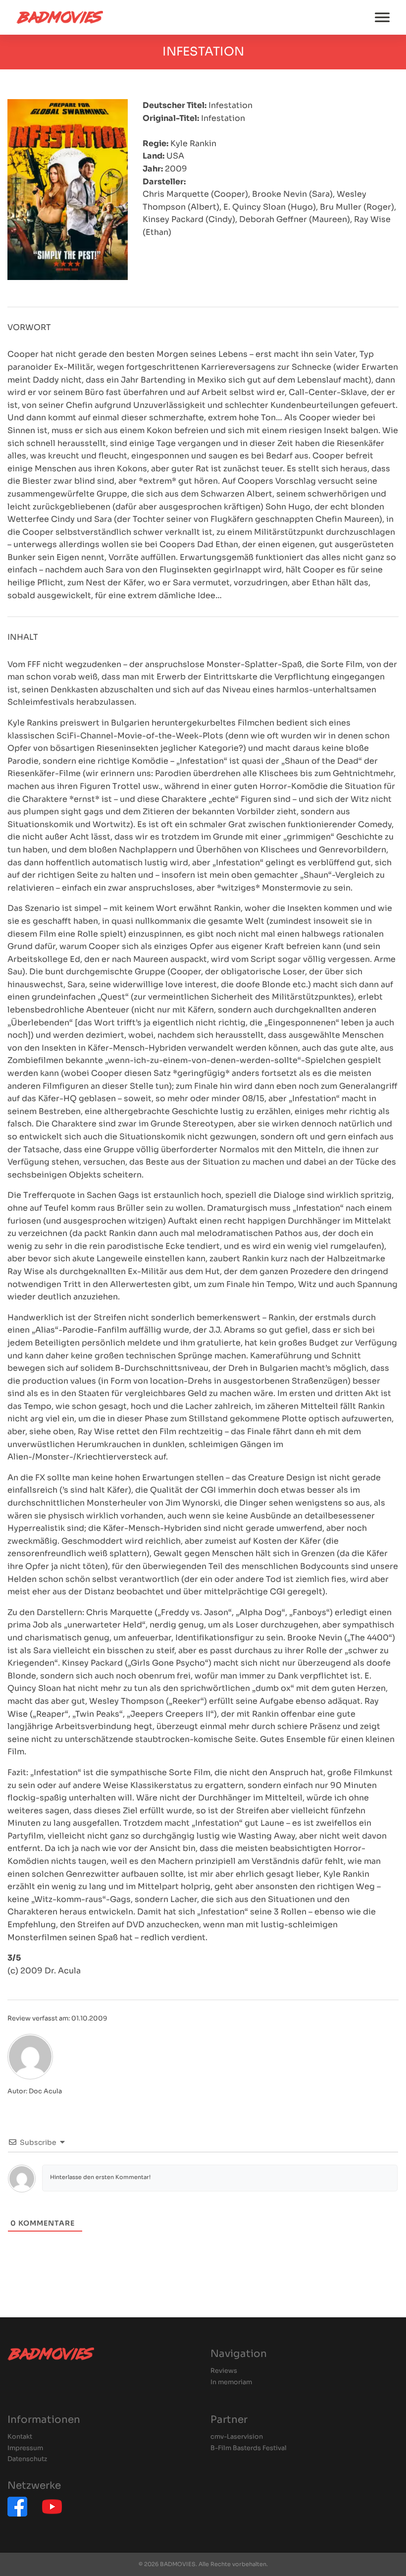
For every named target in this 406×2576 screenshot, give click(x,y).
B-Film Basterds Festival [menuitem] (249, 2448)
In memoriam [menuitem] (231, 2382)
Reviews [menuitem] (224, 2371)
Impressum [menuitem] (25, 2448)
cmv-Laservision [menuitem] (237, 2437)
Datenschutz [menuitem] (27, 2459)
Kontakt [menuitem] (20, 2437)
